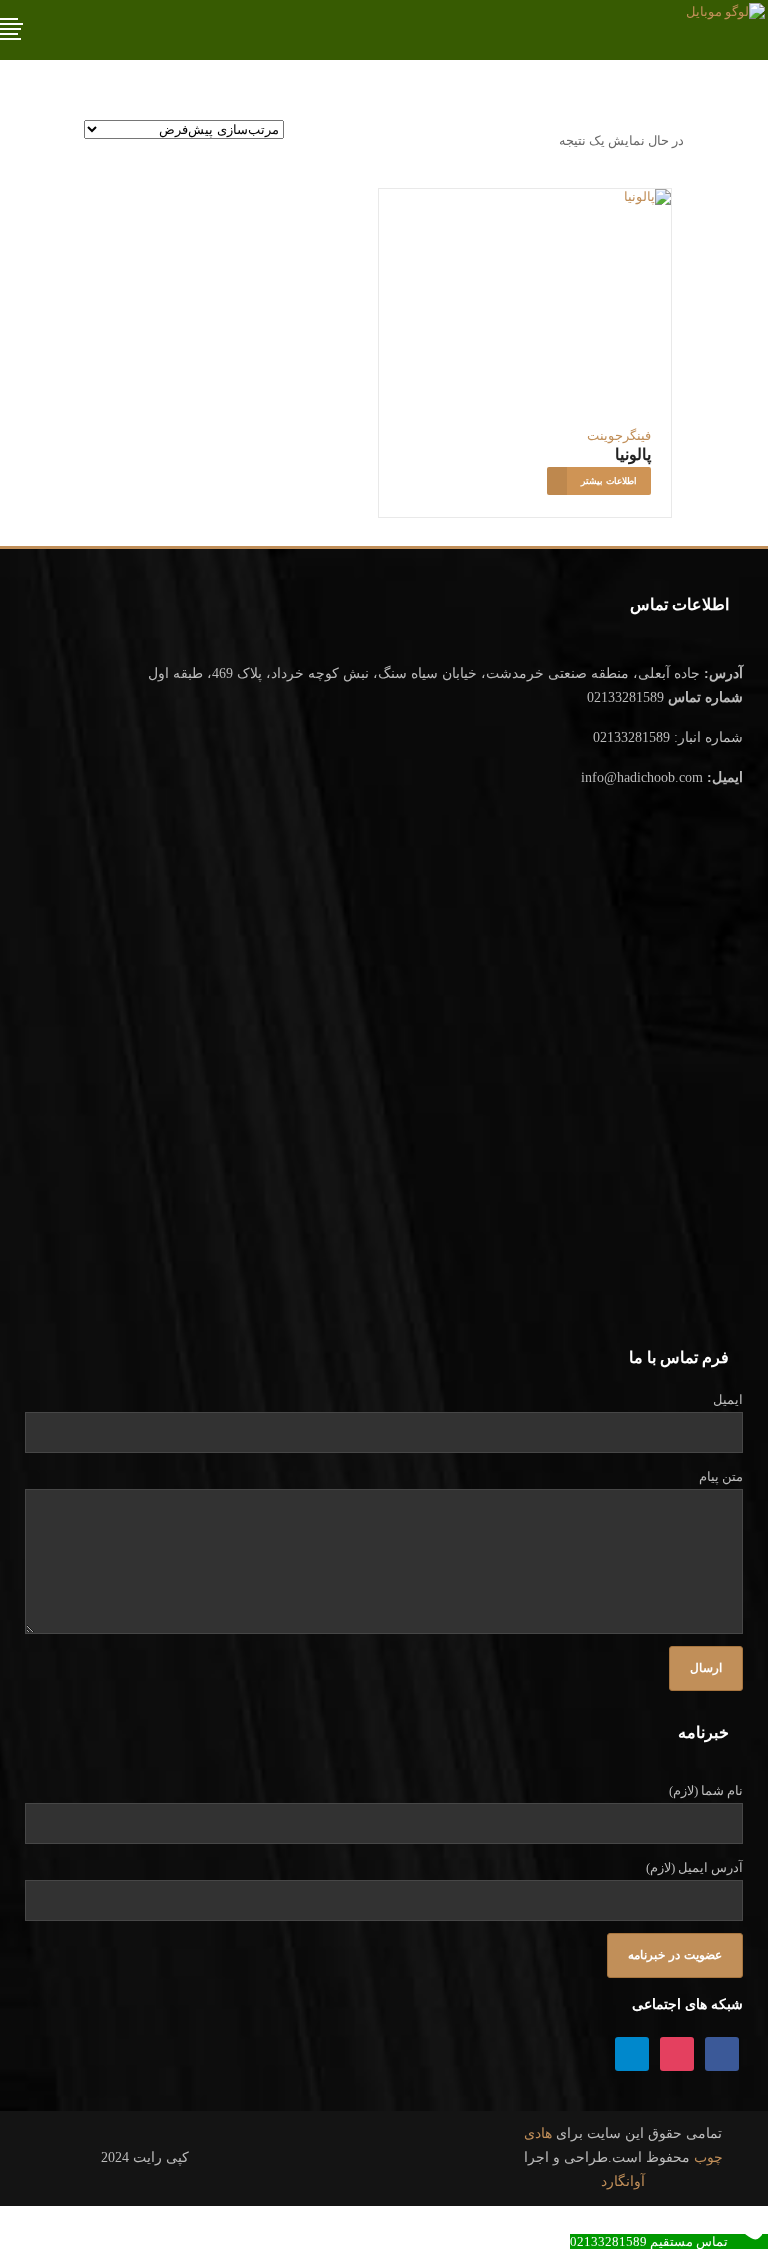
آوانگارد (623, 2181)
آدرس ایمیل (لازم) (694, 1867)
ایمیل (728, 1399)
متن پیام (721, 1476)
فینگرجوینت (619, 435)
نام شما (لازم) (706, 1790)
